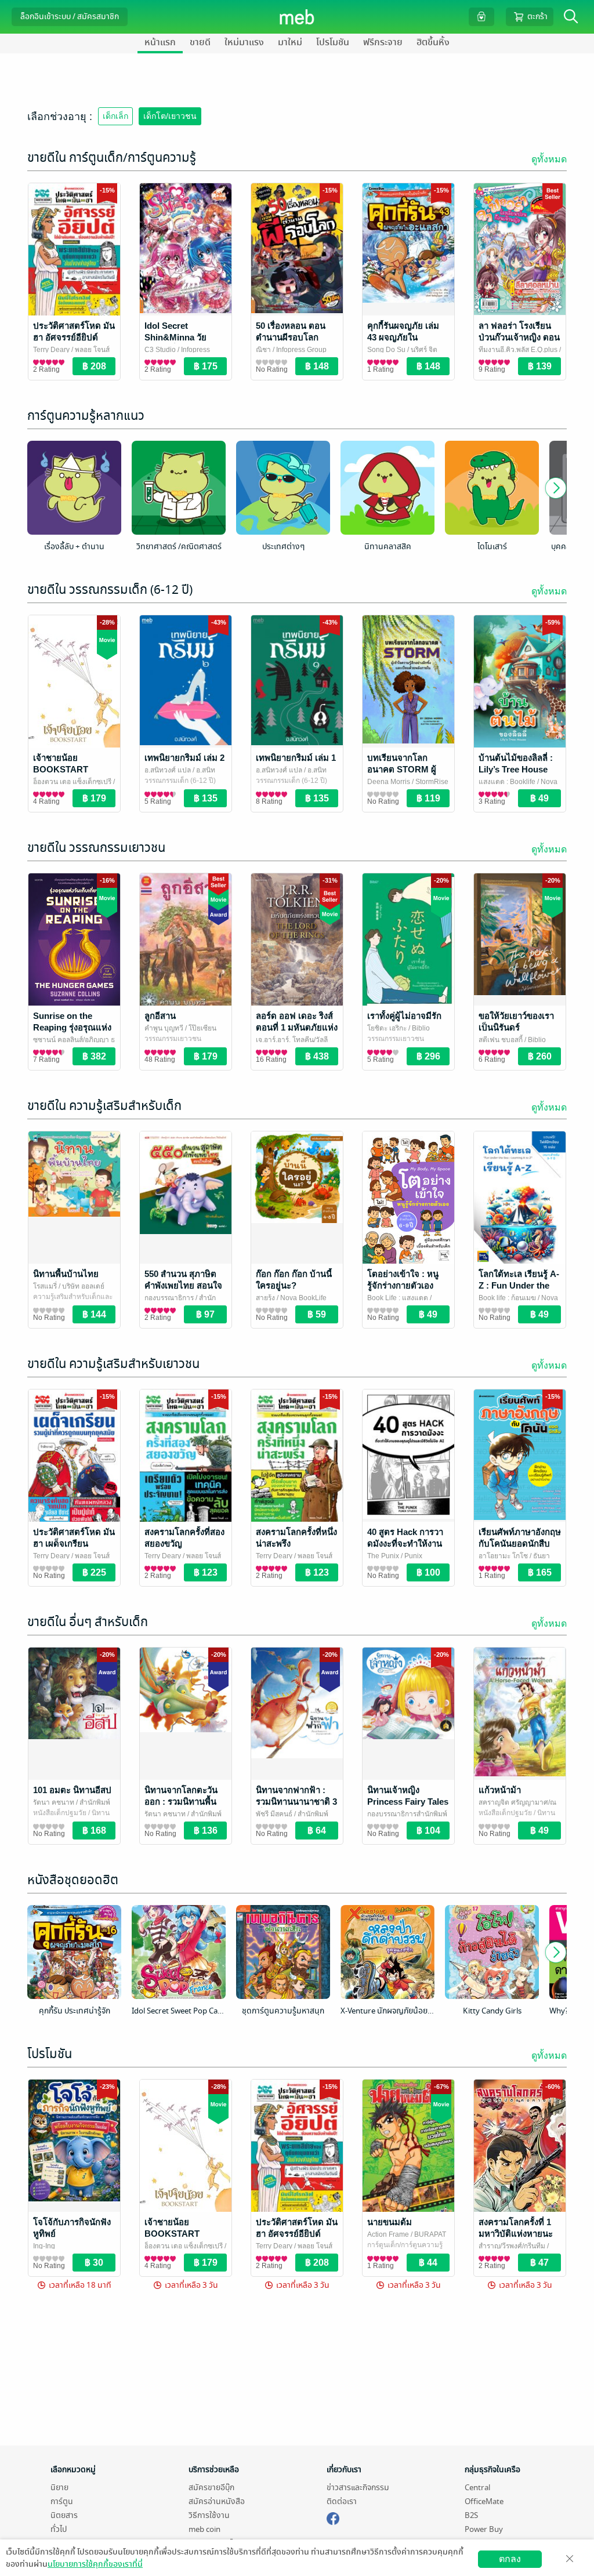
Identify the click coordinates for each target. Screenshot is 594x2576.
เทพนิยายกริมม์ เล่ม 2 (184, 758)
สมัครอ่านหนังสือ (217, 2501)
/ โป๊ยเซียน (200, 1028)
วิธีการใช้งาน (209, 2515)
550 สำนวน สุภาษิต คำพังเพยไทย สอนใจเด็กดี (183, 1285)
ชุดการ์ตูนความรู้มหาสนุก (283, 2011)
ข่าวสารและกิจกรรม (358, 2488)
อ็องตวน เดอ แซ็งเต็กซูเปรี (72, 782)
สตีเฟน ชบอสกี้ (501, 1040)
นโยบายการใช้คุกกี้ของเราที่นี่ (95, 2564)
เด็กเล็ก (115, 116)
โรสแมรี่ (45, 1286)
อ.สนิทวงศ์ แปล (168, 770)
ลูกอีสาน (160, 1016)
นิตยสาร (64, 2515)
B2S (471, 2515)
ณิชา (263, 350)
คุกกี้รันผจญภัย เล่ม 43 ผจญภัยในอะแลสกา (403, 337)
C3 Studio (160, 350)
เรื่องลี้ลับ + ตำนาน (74, 547)
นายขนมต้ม (390, 2222)
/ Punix (411, 1556)
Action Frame (388, 2234)
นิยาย (59, 2488)
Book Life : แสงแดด (398, 1298)
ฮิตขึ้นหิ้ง (433, 42)
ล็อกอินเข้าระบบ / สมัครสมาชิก (70, 17)
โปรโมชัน (333, 42)
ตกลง (510, 2559)
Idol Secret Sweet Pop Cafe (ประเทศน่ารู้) (179, 2011)
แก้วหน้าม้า (500, 1790)
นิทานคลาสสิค (388, 547)
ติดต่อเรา (342, 2501)
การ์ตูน (62, 2501)
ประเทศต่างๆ (283, 547)
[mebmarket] (333, 2517)
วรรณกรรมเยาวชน (173, 1039)
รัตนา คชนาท (54, 1802)
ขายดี (200, 42)
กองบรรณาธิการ (169, 1298)
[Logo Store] (297, 17)
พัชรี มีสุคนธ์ (274, 1814)
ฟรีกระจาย (383, 42)
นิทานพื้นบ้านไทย (66, 1274)
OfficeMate (484, 2501)
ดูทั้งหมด (549, 159)
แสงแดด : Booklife (507, 782)
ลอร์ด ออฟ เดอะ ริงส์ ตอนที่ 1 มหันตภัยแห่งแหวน (297, 1027)
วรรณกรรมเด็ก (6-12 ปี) (180, 781)
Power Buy (484, 2529)
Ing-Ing (44, 2246)
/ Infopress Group (299, 350)
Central (477, 2488)
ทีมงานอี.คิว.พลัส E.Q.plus (518, 350)
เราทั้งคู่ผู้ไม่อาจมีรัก (404, 1016)
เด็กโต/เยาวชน (170, 116)
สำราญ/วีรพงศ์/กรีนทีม (512, 2246)
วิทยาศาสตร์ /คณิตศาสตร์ (179, 547)
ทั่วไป (59, 2529)
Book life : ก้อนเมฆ (507, 1298)
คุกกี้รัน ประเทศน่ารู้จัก (75, 2011)
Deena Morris (389, 782)
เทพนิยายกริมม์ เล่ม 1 (296, 758)
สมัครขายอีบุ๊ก (211, 2488)
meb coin (204, 2529)
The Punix (383, 1556)
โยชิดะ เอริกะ (387, 1028)
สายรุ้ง (265, 1298)
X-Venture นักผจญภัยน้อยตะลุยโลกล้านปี (387, 2011)
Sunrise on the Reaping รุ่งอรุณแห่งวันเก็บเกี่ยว (72, 1027)
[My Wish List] (481, 17)
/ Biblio (418, 1028)
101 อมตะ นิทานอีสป (72, 1790)
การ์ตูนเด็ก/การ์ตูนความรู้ (405, 2245)
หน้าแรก (160, 42)
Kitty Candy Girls (492, 2011)
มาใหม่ (290, 42)
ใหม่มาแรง (244, 42)
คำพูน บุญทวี (164, 1028)
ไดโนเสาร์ (492, 547)
